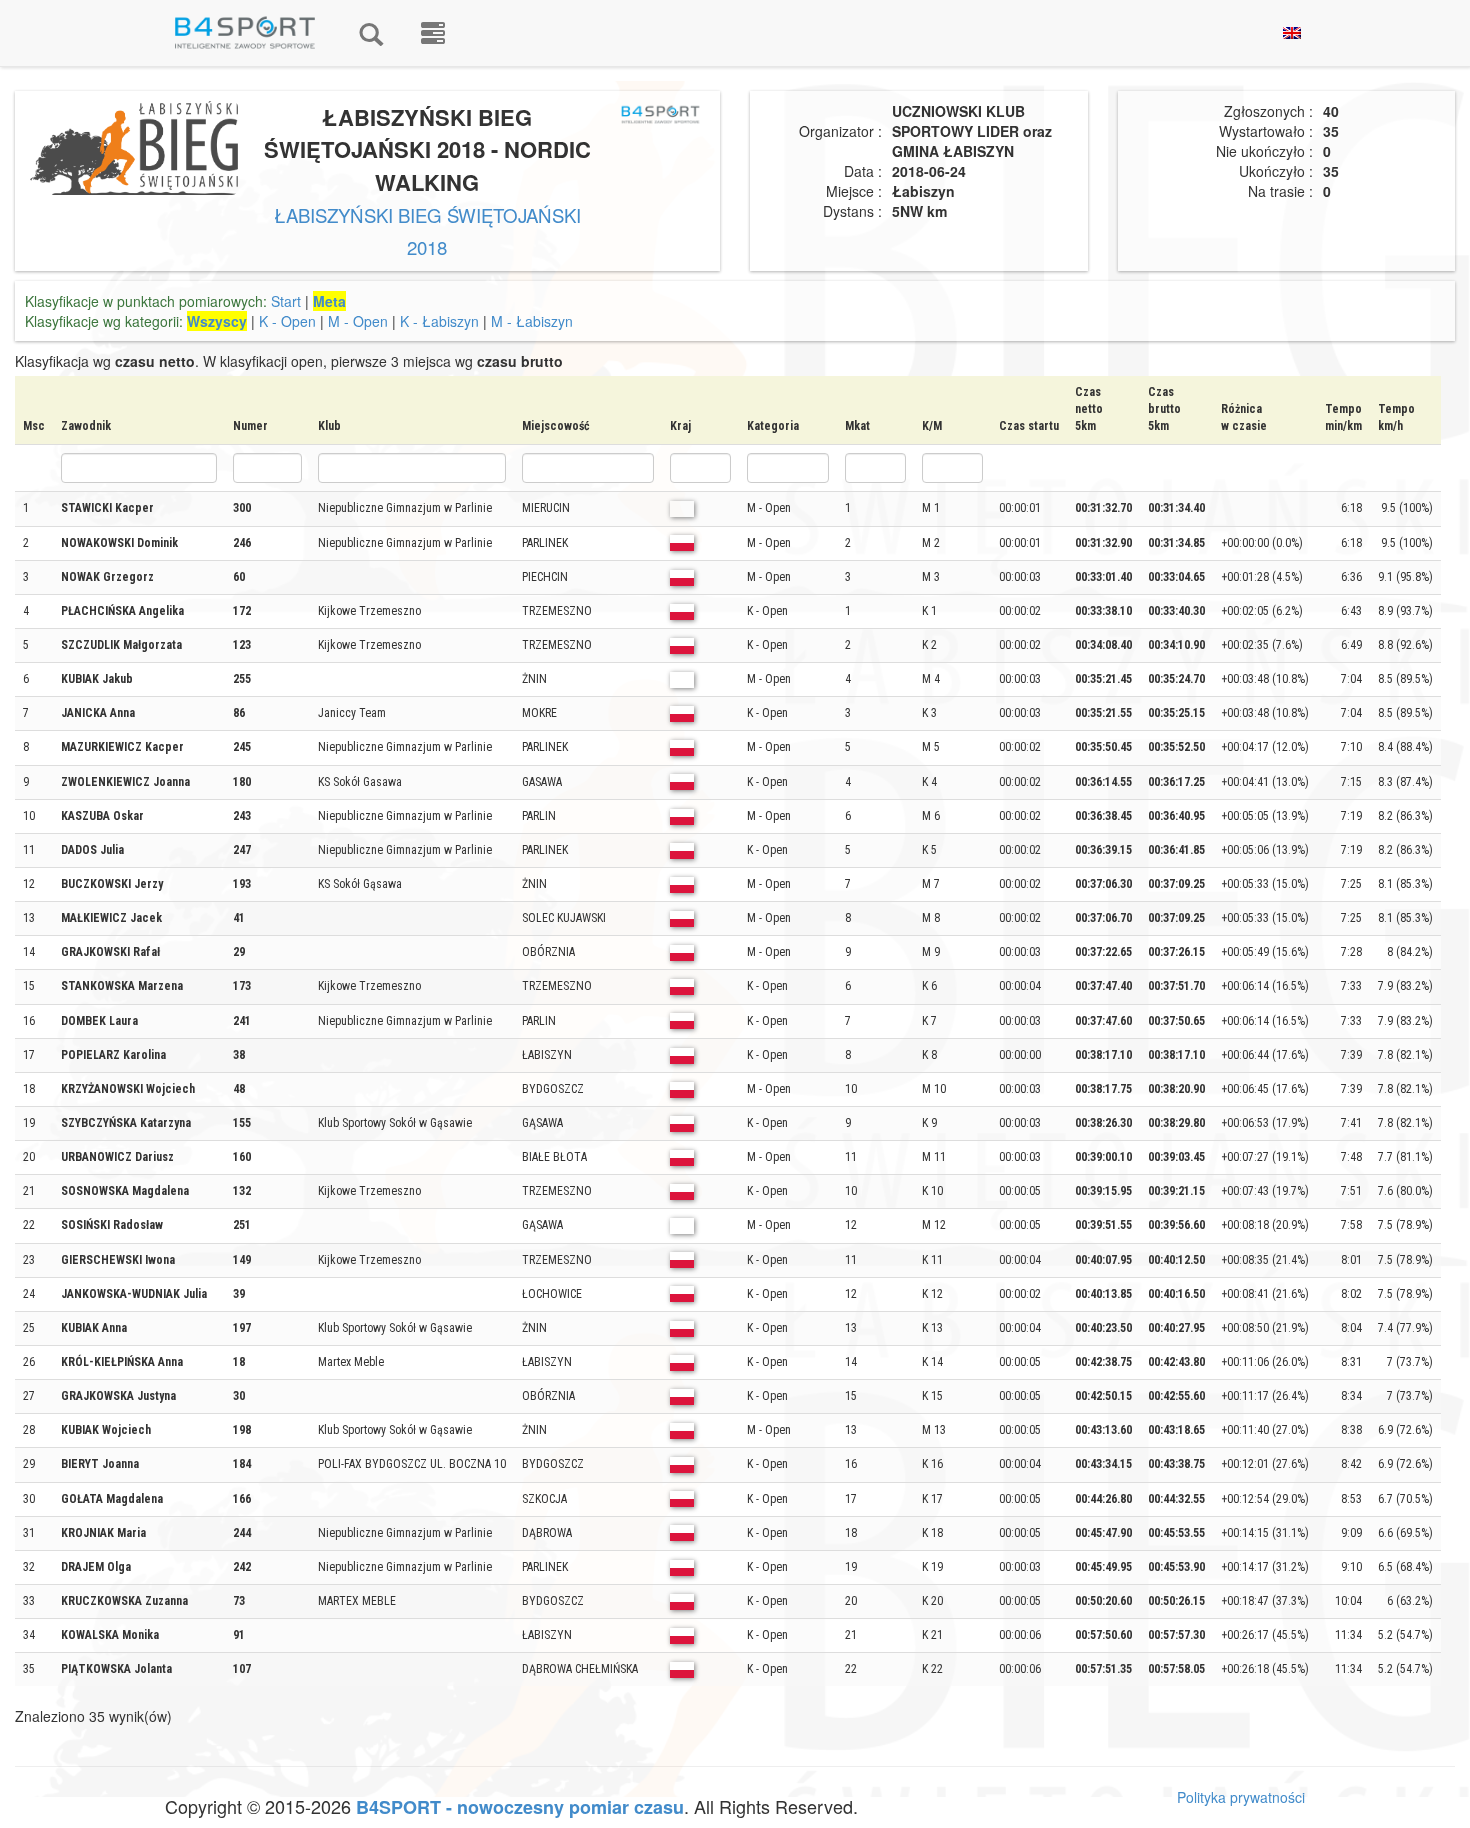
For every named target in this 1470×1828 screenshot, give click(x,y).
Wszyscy (217, 321)
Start (286, 301)
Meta (329, 301)
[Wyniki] (371, 33)
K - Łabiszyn (439, 321)
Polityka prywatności (1241, 1797)
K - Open (287, 321)
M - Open (358, 321)
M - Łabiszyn (532, 321)
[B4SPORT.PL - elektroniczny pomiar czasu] (433, 33)
